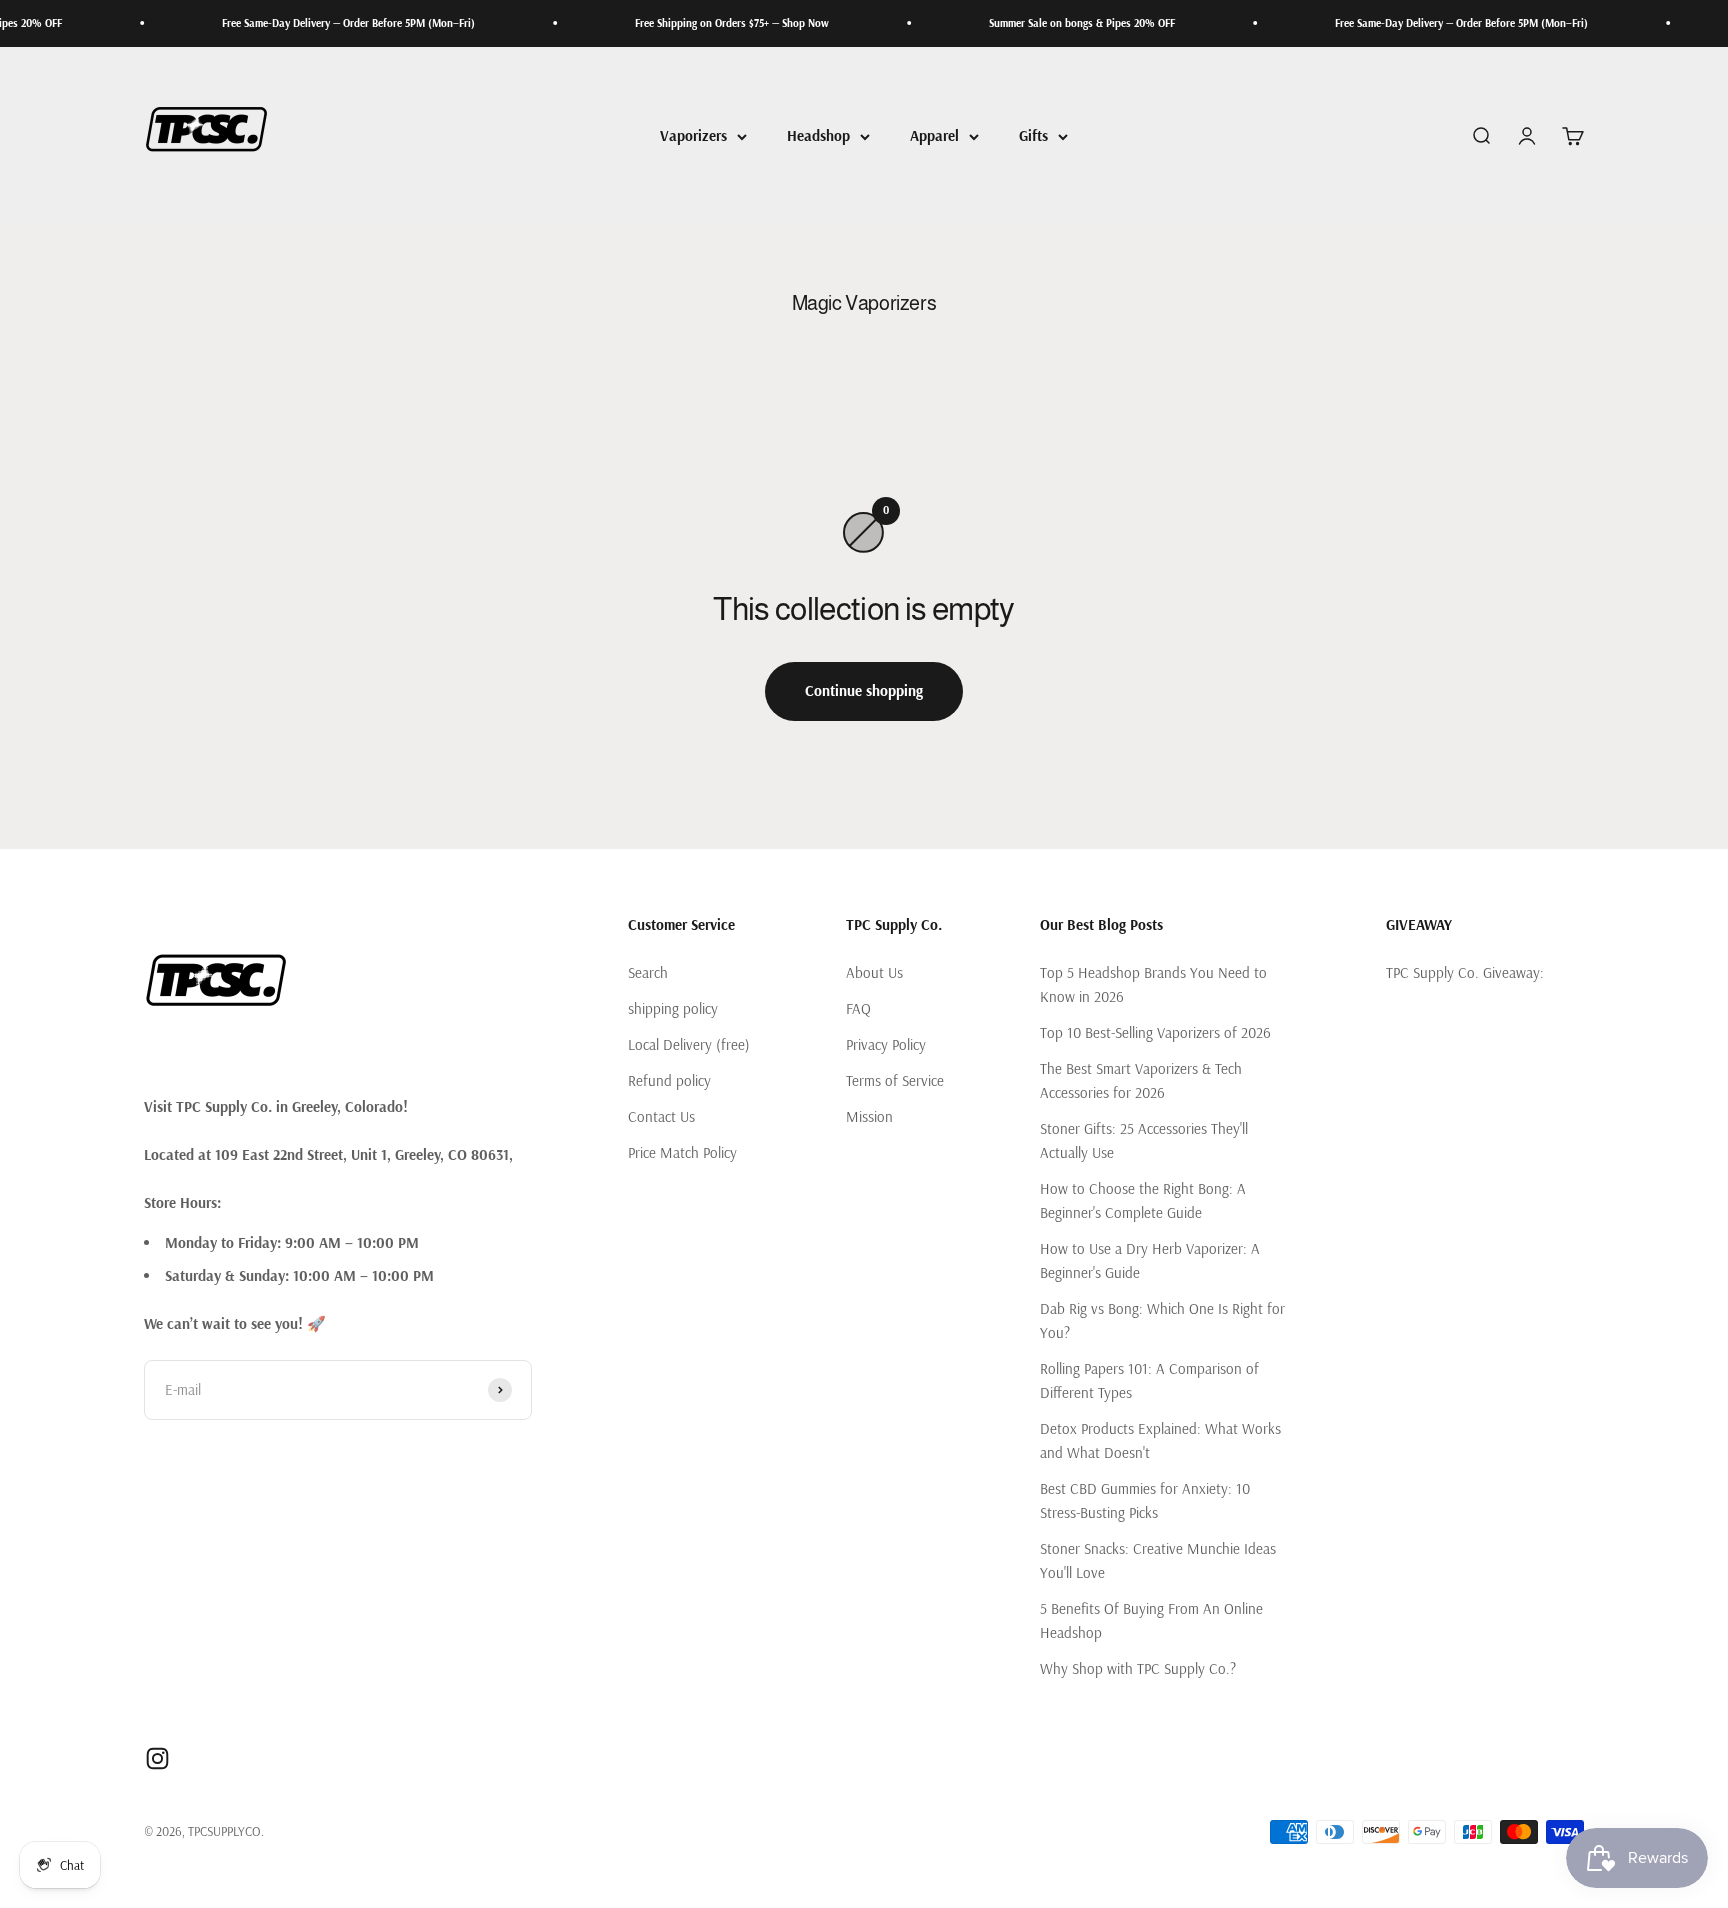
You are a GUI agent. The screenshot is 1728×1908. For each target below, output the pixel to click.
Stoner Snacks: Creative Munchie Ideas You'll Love (1158, 1560)
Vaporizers (693, 135)
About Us (874, 972)
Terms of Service (895, 1080)
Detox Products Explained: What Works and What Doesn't (1160, 1440)
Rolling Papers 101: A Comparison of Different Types (1149, 1380)
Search (648, 972)
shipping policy (673, 1008)
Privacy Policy (886, 1044)
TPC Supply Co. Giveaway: (1465, 972)
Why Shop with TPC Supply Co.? (1138, 1668)
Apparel (934, 135)
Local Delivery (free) (689, 1044)
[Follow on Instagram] (157, 1758)
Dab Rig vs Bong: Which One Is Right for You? (1162, 1320)
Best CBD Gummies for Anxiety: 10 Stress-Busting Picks (1145, 1500)
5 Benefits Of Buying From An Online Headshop (1151, 1620)
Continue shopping (864, 690)
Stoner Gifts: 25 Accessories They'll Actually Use (1144, 1140)
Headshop (818, 135)
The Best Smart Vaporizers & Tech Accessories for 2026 (1141, 1080)
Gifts (1033, 135)
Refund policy (669, 1080)
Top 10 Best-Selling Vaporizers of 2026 (1155, 1032)
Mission (869, 1116)
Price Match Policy (682, 1152)
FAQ (858, 1008)
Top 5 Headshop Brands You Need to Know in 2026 (1153, 984)
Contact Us (661, 1116)
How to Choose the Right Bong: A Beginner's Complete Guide (1143, 1200)
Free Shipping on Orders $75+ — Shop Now (689, 23)
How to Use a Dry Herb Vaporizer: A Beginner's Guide (1150, 1260)
